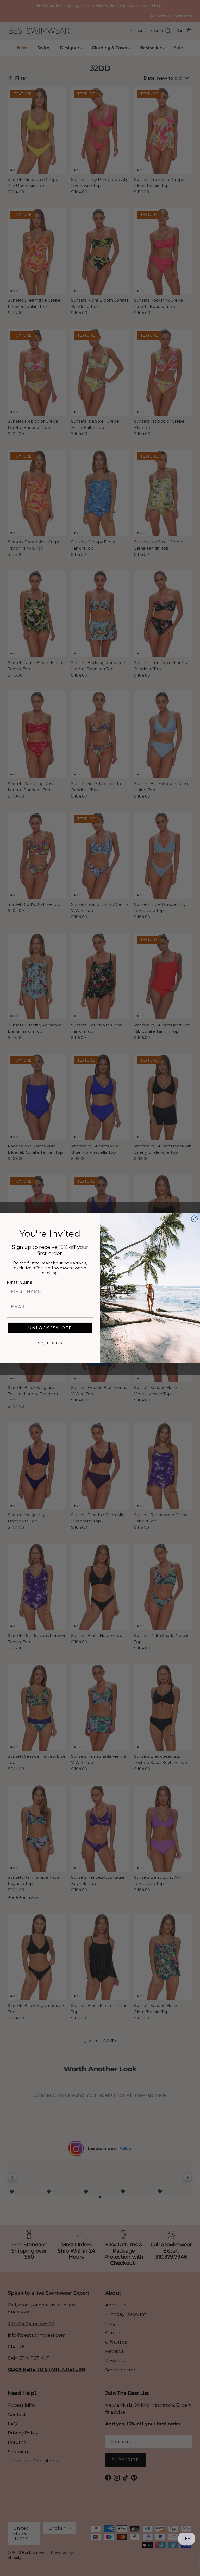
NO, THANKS (50, 1343)
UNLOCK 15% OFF (50, 1327)
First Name (20, 1282)
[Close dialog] (195, 1219)
